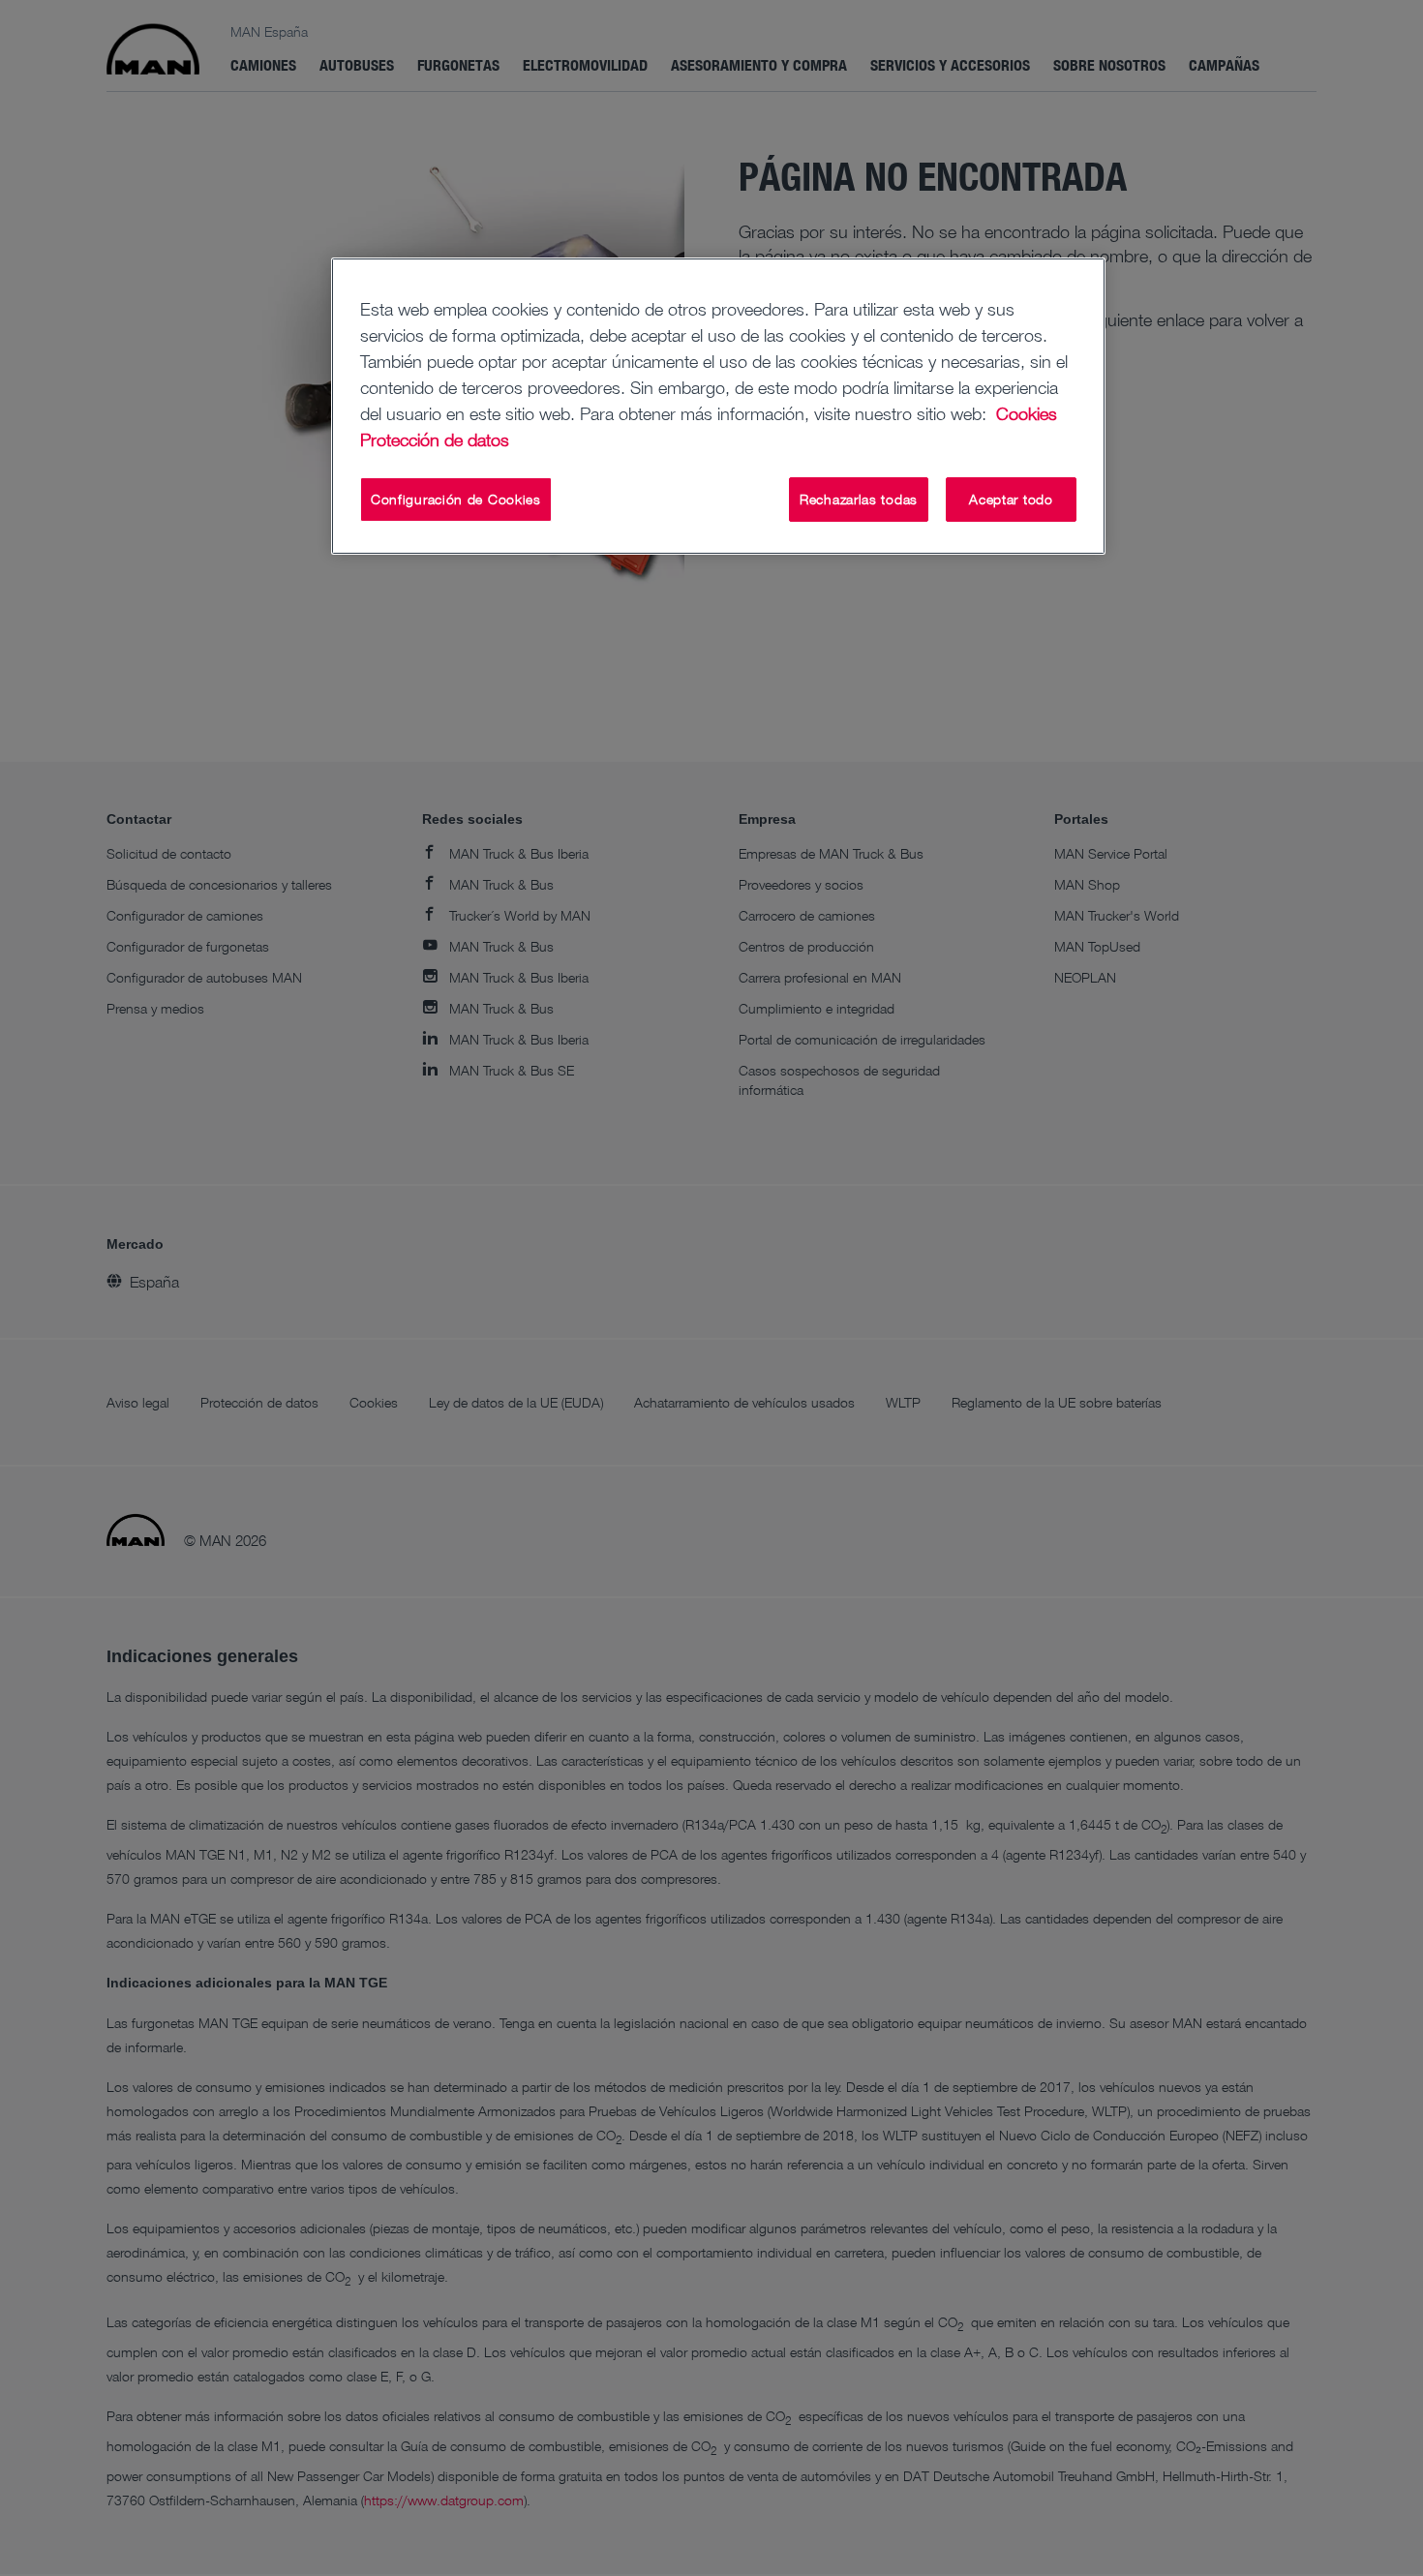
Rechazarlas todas (859, 499)
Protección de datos (435, 439)
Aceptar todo (1011, 499)
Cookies (1027, 413)
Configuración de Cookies (456, 499)
